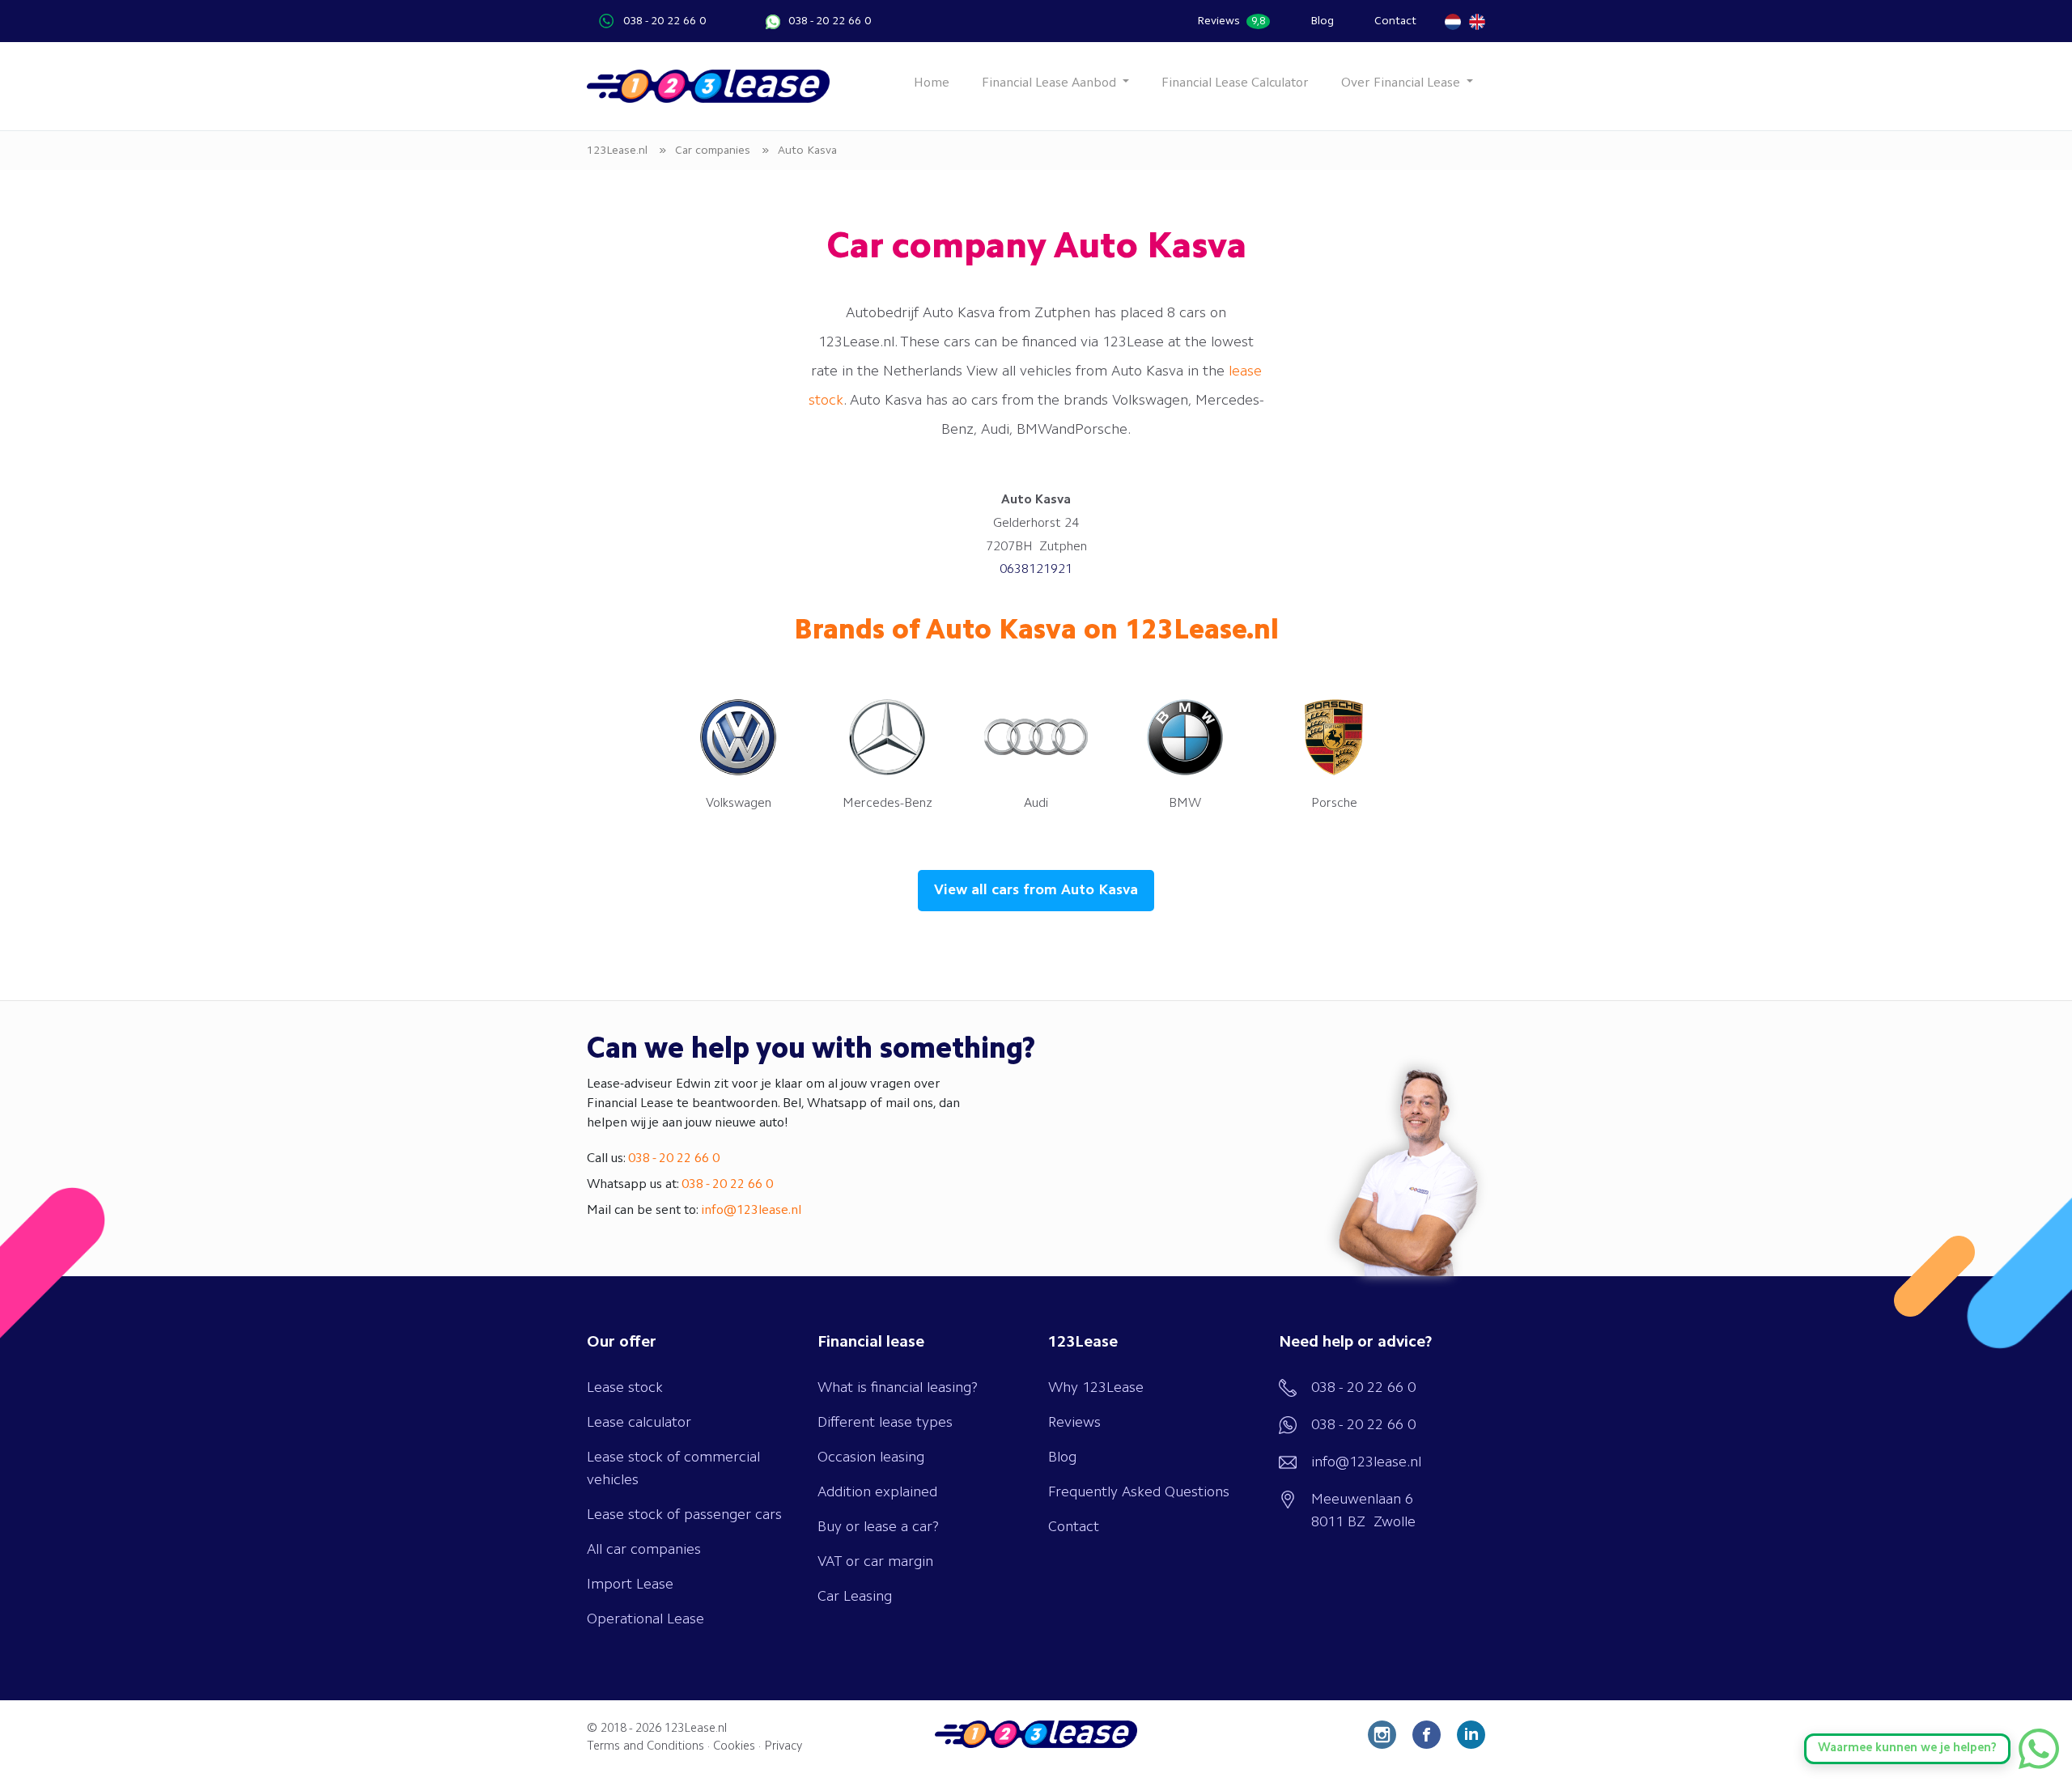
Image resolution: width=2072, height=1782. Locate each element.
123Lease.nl (696, 1729)
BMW (1185, 804)
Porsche (1334, 804)
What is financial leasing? (898, 1388)
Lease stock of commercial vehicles (673, 1469)
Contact (1395, 21)
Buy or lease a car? (878, 1527)
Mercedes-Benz (887, 804)
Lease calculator (639, 1423)
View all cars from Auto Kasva (1036, 890)
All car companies (644, 1550)
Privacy (783, 1747)
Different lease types (885, 1423)
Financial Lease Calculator (1235, 83)
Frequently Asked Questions (1139, 1492)
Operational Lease (645, 1619)
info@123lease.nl (751, 1211)
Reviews (1231, 21)
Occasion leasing (871, 1457)
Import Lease (630, 1585)
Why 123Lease (1096, 1388)
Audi (1036, 804)
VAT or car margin (875, 1562)
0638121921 (1036, 570)
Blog (1322, 21)
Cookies (734, 1747)
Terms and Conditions (645, 1747)
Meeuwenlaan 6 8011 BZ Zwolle (1363, 1511)
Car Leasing (855, 1597)
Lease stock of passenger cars (684, 1515)
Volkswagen (739, 804)
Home (932, 83)
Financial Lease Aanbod (1051, 83)
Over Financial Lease (1402, 83)
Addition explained (877, 1492)
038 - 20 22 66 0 (664, 21)
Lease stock (625, 1388)
